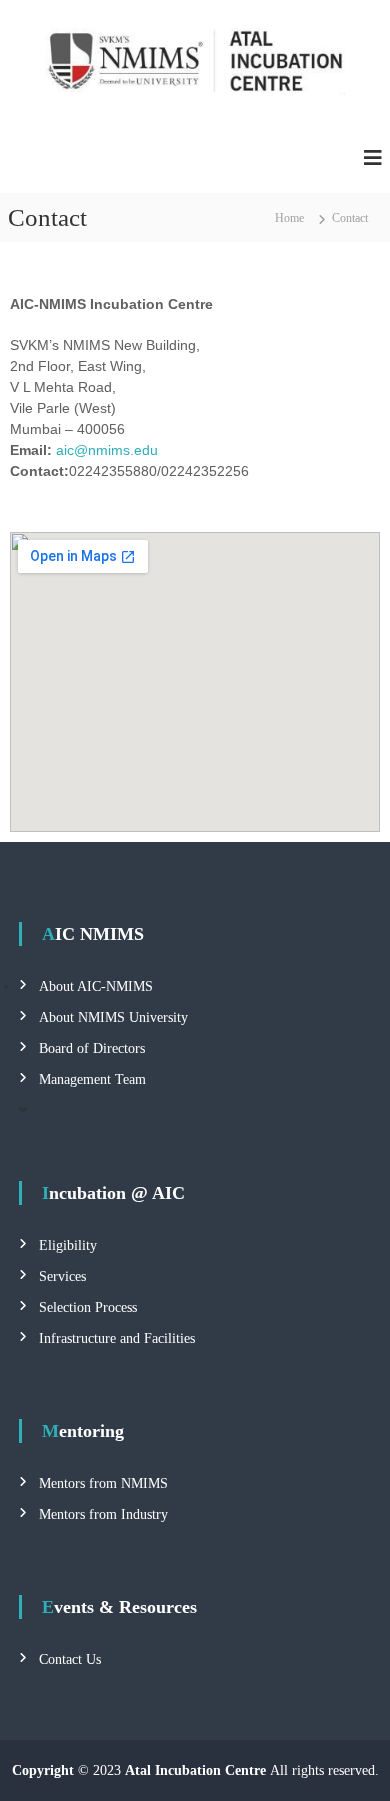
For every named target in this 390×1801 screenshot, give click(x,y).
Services (62, 1276)
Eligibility (68, 1245)
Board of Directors (92, 1048)
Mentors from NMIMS (103, 1483)
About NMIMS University (113, 1017)
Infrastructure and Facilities (117, 1338)
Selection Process (88, 1307)
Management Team (92, 1079)
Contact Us (70, 1659)
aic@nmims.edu (107, 450)
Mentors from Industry (103, 1514)
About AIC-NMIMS (96, 986)
